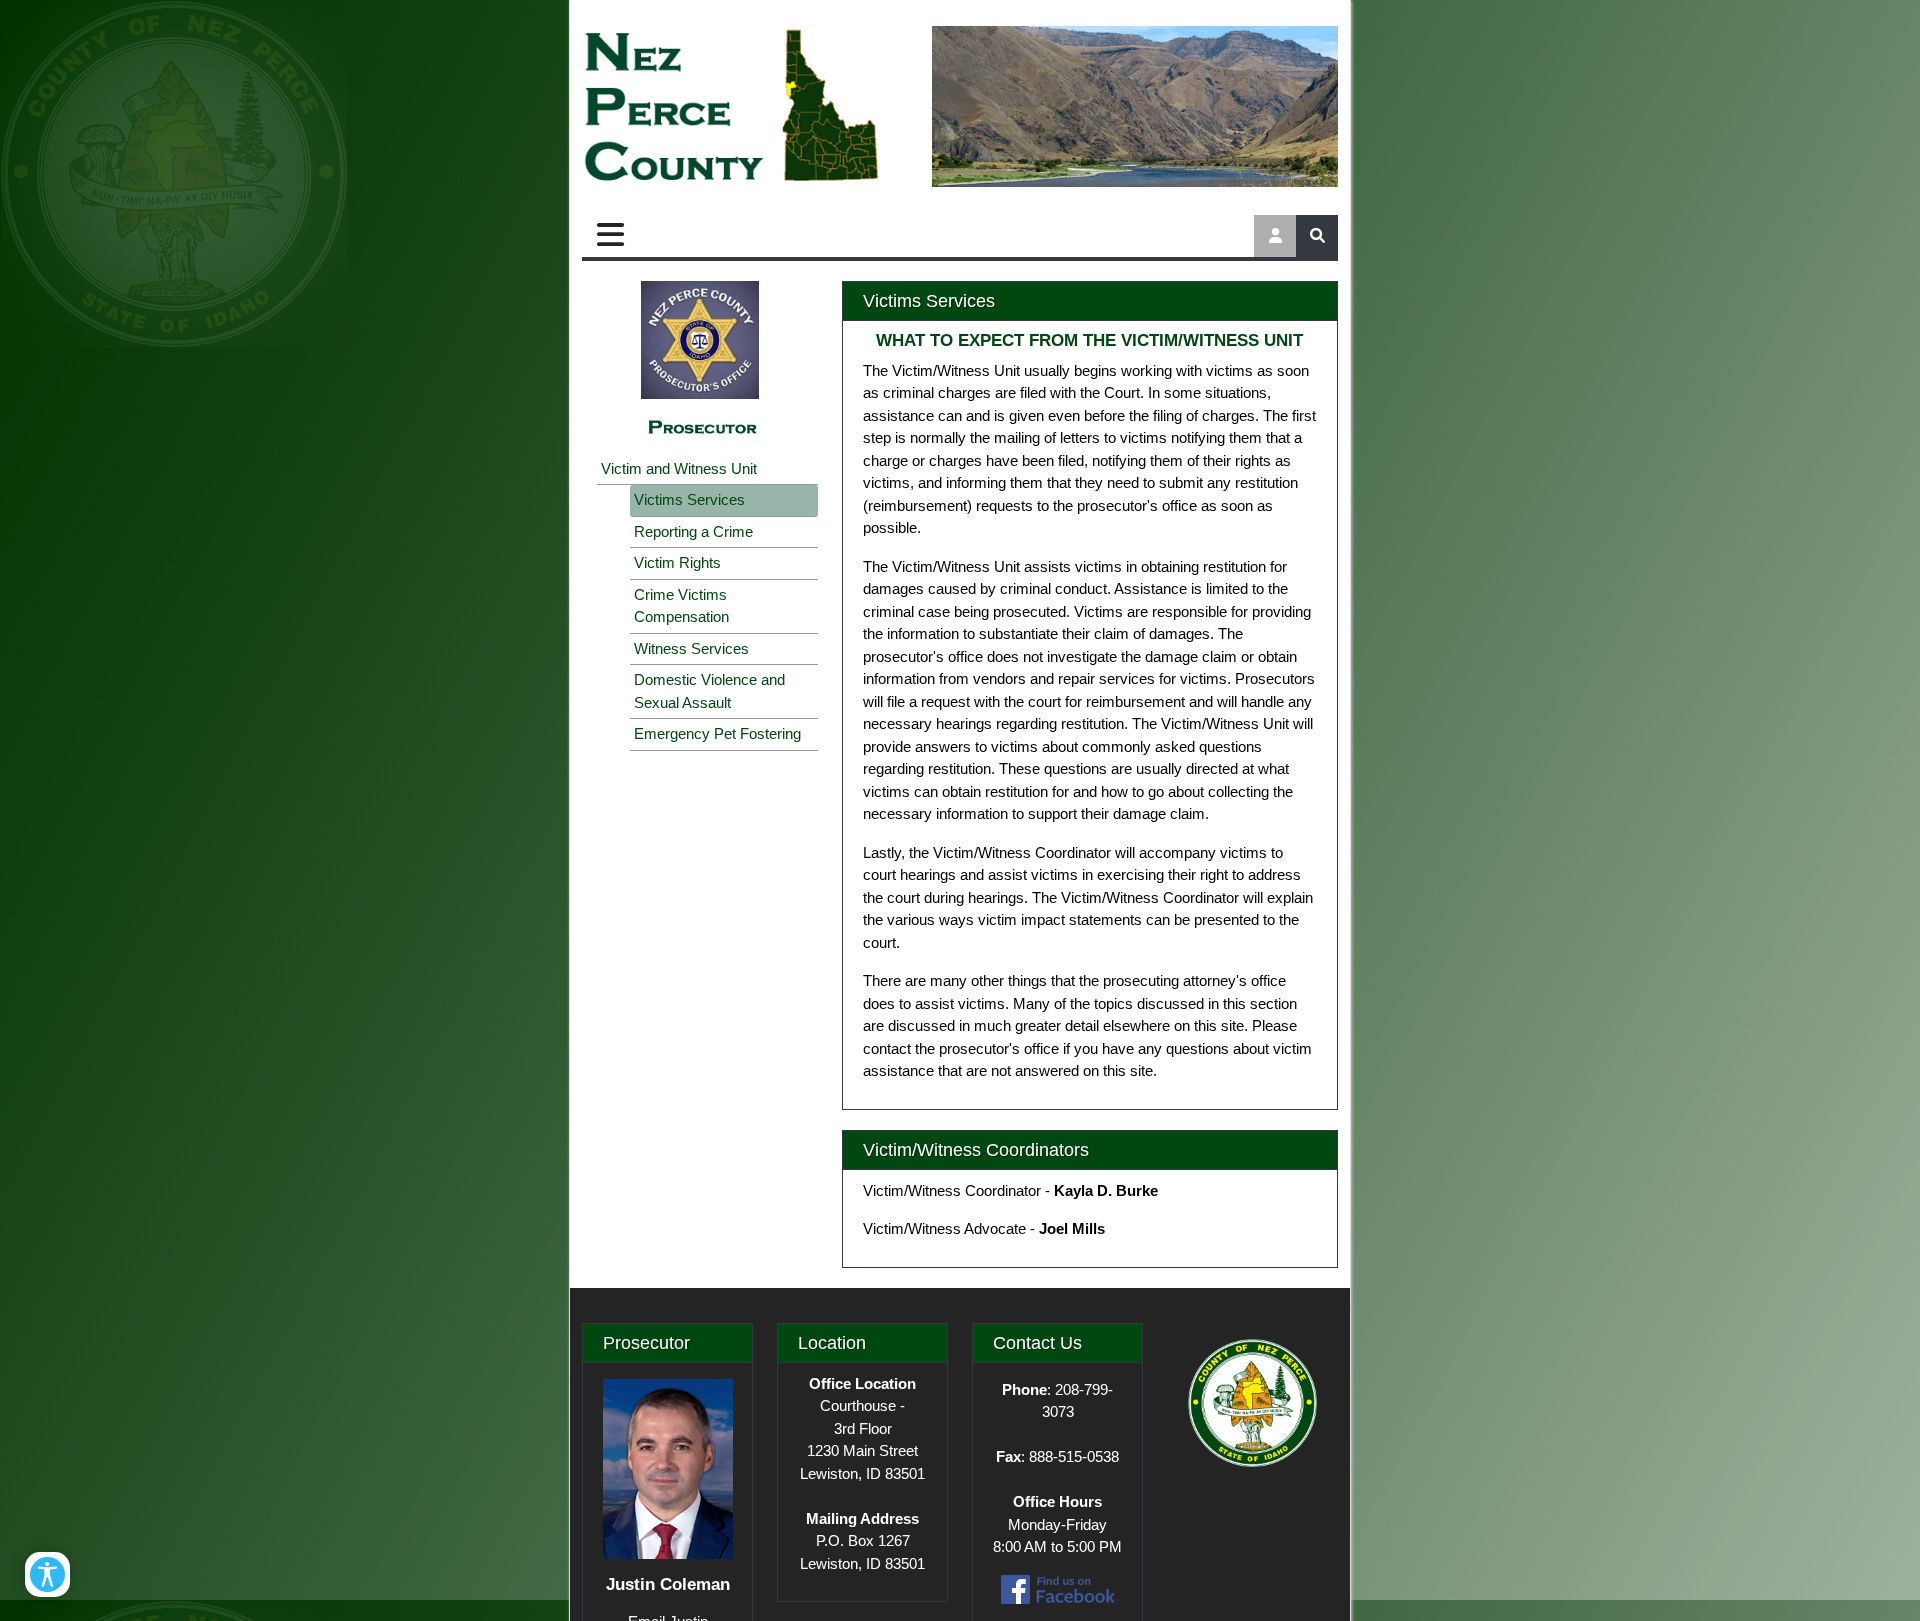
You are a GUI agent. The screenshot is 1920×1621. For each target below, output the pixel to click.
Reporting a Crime (693, 531)
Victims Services (689, 499)
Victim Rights (677, 562)
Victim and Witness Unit (679, 468)
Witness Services (691, 648)
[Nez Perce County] (732, 107)
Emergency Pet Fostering (717, 733)
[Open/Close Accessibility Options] (47, 1574)
